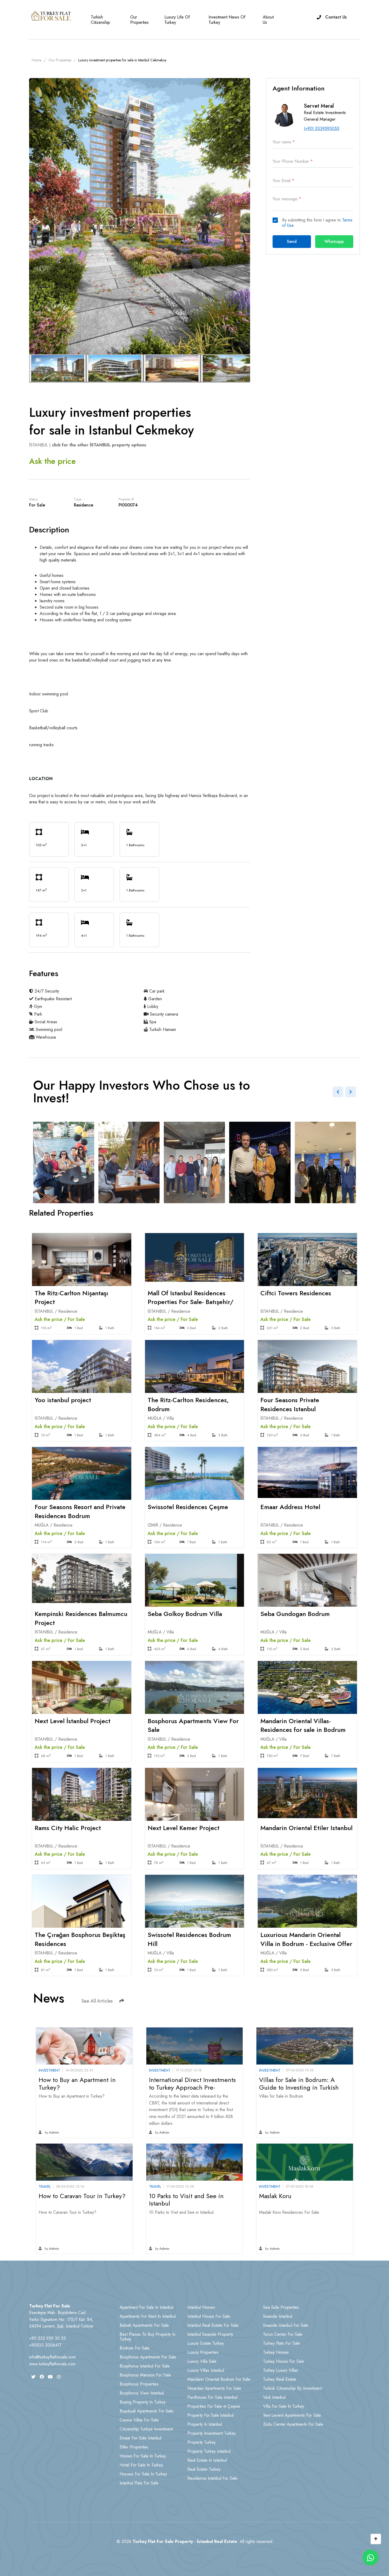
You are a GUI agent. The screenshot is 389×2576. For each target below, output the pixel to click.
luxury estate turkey (206, 2343)
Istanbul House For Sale (209, 2316)
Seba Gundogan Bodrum (295, 1614)
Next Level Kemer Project (184, 1828)
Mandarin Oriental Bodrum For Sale (219, 2379)
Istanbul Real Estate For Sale (213, 2325)
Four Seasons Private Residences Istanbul (290, 1404)
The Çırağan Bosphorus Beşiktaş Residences (80, 1939)
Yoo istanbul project (63, 1400)
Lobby (152, 1006)
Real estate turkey (204, 2469)
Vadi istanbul (274, 2397)
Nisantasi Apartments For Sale (214, 2388)
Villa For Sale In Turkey (284, 2406)
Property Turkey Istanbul (209, 2451)
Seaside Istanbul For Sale (286, 2325)
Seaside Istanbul (278, 2316)
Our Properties (139, 20)
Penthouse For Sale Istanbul (212, 2397)
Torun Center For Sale (283, 2334)
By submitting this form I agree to (317, 223)
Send (292, 241)
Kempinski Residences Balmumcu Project (81, 1618)
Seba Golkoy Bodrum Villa (185, 1614)
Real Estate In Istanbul (207, 2460)
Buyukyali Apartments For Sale (146, 2411)
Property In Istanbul (205, 2424)
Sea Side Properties (281, 2307)
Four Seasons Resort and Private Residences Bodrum (80, 1511)
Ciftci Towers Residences (296, 1293)
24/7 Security (46, 991)
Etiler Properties (134, 2447)
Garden (154, 999)
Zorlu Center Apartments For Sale (293, 2424)
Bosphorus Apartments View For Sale (193, 1725)
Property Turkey (202, 2442)
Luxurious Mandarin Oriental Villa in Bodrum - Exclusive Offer (306, 1939)
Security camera (163, 1014)
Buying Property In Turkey (143, 2402)
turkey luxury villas (281, 2370)
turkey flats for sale (282, 2343)
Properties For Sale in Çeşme (214, 2406)
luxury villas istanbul (206, 2370)
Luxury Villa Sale (202, 2361)
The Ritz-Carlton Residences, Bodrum (188, 1404)
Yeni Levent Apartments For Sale (292, 2415)
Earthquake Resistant (53, 999)
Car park (156, 991)
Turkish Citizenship (100, 20)
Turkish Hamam (162, 1029)
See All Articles (97, 2001)
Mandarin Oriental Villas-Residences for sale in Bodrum (303, 1725)
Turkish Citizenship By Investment (292, 2388)
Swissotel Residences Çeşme (188, 1507)
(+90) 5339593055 (322, 128)
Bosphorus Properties (139, 2384)
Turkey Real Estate (280, 2379)
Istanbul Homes (201, 2307)
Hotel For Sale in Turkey (141, 2465)
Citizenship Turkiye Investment (146, 2429)
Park (37, 1014)
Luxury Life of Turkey (177, 20)
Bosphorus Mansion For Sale (145, 2375)
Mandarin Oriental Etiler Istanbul (306, 1828)
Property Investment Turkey (212, 2433)
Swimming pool (48, 1029)
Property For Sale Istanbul (211, 2415)
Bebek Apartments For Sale (144, 2325)
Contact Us (336, 17)
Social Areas (45, 1022)
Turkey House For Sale (284, 2361)
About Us (268, 20)
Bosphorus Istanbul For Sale (145, 2366)
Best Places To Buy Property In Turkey (148, 2337)
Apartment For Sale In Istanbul (146, 2307)
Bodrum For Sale (135, 2348)
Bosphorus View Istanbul (142, 2393)
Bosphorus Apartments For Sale (148, 2357)
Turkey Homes (276, 2352)
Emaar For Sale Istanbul (141, 2438)
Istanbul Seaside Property (210, 2334)
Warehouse (45, 1037)
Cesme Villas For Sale (139, 2420)
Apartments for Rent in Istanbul (148, 2316)
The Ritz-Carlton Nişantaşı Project (71, 1298)
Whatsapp (334, 241)
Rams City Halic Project (68, 1828)
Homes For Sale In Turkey (143, 2456)
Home (37, 60)
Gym (37, 1006)
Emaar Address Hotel (290, 1507)
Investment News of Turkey (227, 20)
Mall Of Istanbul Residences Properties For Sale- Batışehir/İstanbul (191, 1302)
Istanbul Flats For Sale (139, 2483)
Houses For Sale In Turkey (143, 2474)
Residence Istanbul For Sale (212, 2478)
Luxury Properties (203, 2352)
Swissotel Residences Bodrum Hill (189, 1939)
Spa (152, 1022)
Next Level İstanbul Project (73, 1721)
